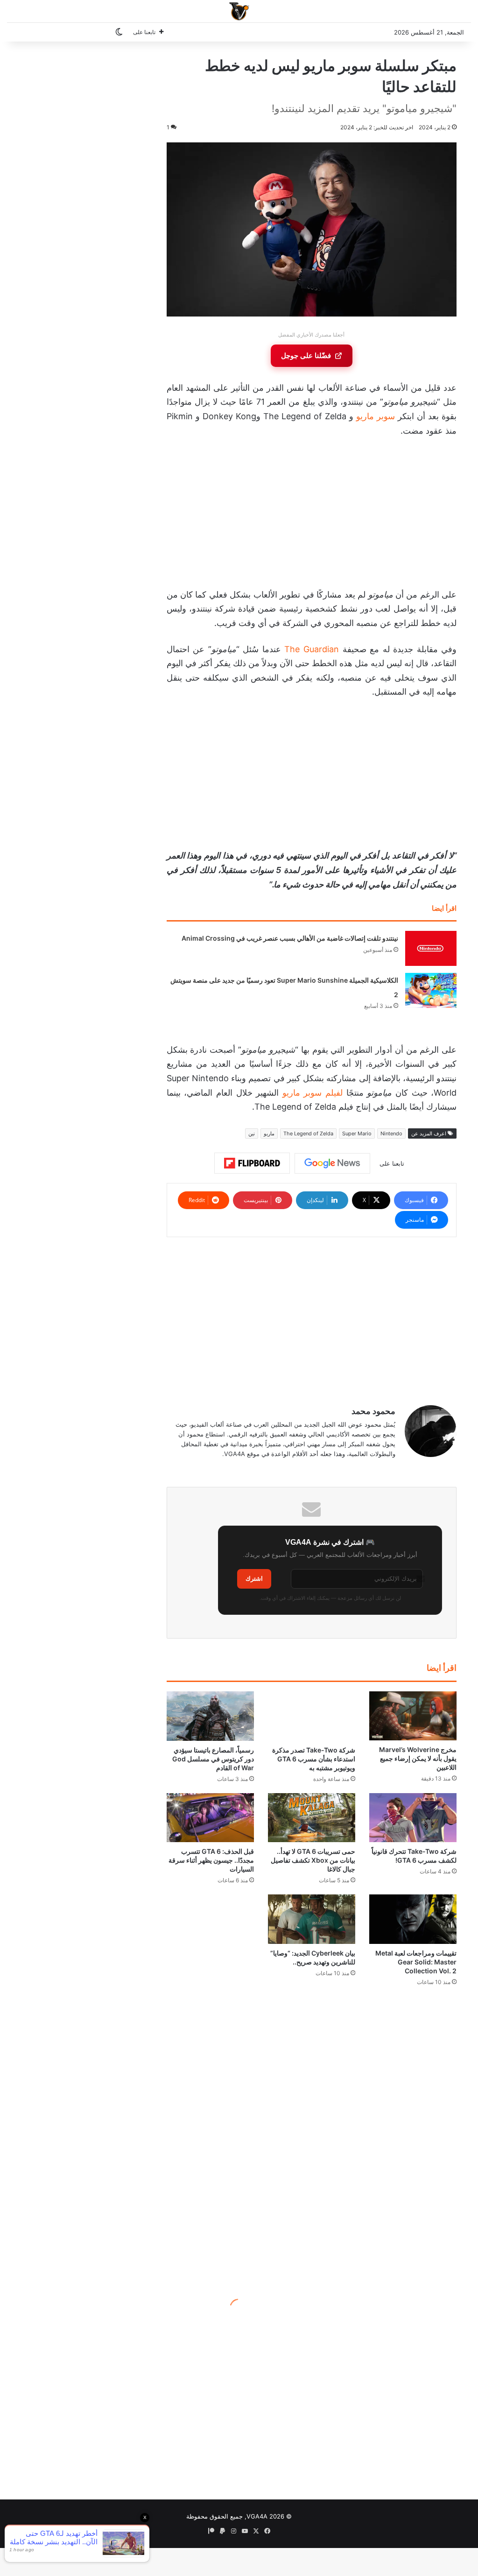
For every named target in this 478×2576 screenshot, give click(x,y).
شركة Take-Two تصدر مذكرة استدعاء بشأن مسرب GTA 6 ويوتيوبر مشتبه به (314, 1759)
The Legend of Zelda (308, 1133)
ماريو (269, 1133)
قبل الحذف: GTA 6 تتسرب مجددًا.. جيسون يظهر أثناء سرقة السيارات (211, 1860)
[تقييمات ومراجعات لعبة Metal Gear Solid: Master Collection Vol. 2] (413, 1919)
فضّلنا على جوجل (306, 355)
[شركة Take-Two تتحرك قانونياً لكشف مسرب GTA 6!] (413, 1818)
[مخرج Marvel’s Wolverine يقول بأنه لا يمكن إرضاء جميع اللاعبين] (413, 1716)
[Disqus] (312, 2137)
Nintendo (391, 1133)
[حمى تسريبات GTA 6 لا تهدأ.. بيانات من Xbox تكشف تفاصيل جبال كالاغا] (312, 1818)
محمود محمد (373, 1411)
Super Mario (357, 1133)
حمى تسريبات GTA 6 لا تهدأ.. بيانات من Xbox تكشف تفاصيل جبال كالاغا (313, 1860)
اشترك (254, 1579)
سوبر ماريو (376, 416)
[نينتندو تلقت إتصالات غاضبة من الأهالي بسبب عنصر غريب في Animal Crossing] (431, 948)
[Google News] (332, 1163)
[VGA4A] (239, 11)
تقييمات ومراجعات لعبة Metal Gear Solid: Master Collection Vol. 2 (416, 1962)
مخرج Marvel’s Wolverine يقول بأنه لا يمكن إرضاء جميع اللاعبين (418, 1758)
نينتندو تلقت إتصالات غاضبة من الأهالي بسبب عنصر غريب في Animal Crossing (290, 938)
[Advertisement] (311, 515)
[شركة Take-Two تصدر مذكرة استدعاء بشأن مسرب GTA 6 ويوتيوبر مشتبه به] (312, 1716)
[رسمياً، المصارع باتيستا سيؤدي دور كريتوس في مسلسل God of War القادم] (210, 1716)
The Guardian (312, 649)
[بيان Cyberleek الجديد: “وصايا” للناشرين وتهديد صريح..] (312, 1919)
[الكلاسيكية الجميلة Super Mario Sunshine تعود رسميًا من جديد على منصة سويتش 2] (431, 990)
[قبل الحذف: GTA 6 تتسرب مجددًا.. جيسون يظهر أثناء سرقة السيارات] (210, 1818)
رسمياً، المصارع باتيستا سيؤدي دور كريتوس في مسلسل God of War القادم (213, 1759)
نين (252, 1133)
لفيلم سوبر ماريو (313, 1093)
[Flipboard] (252, 1163)
